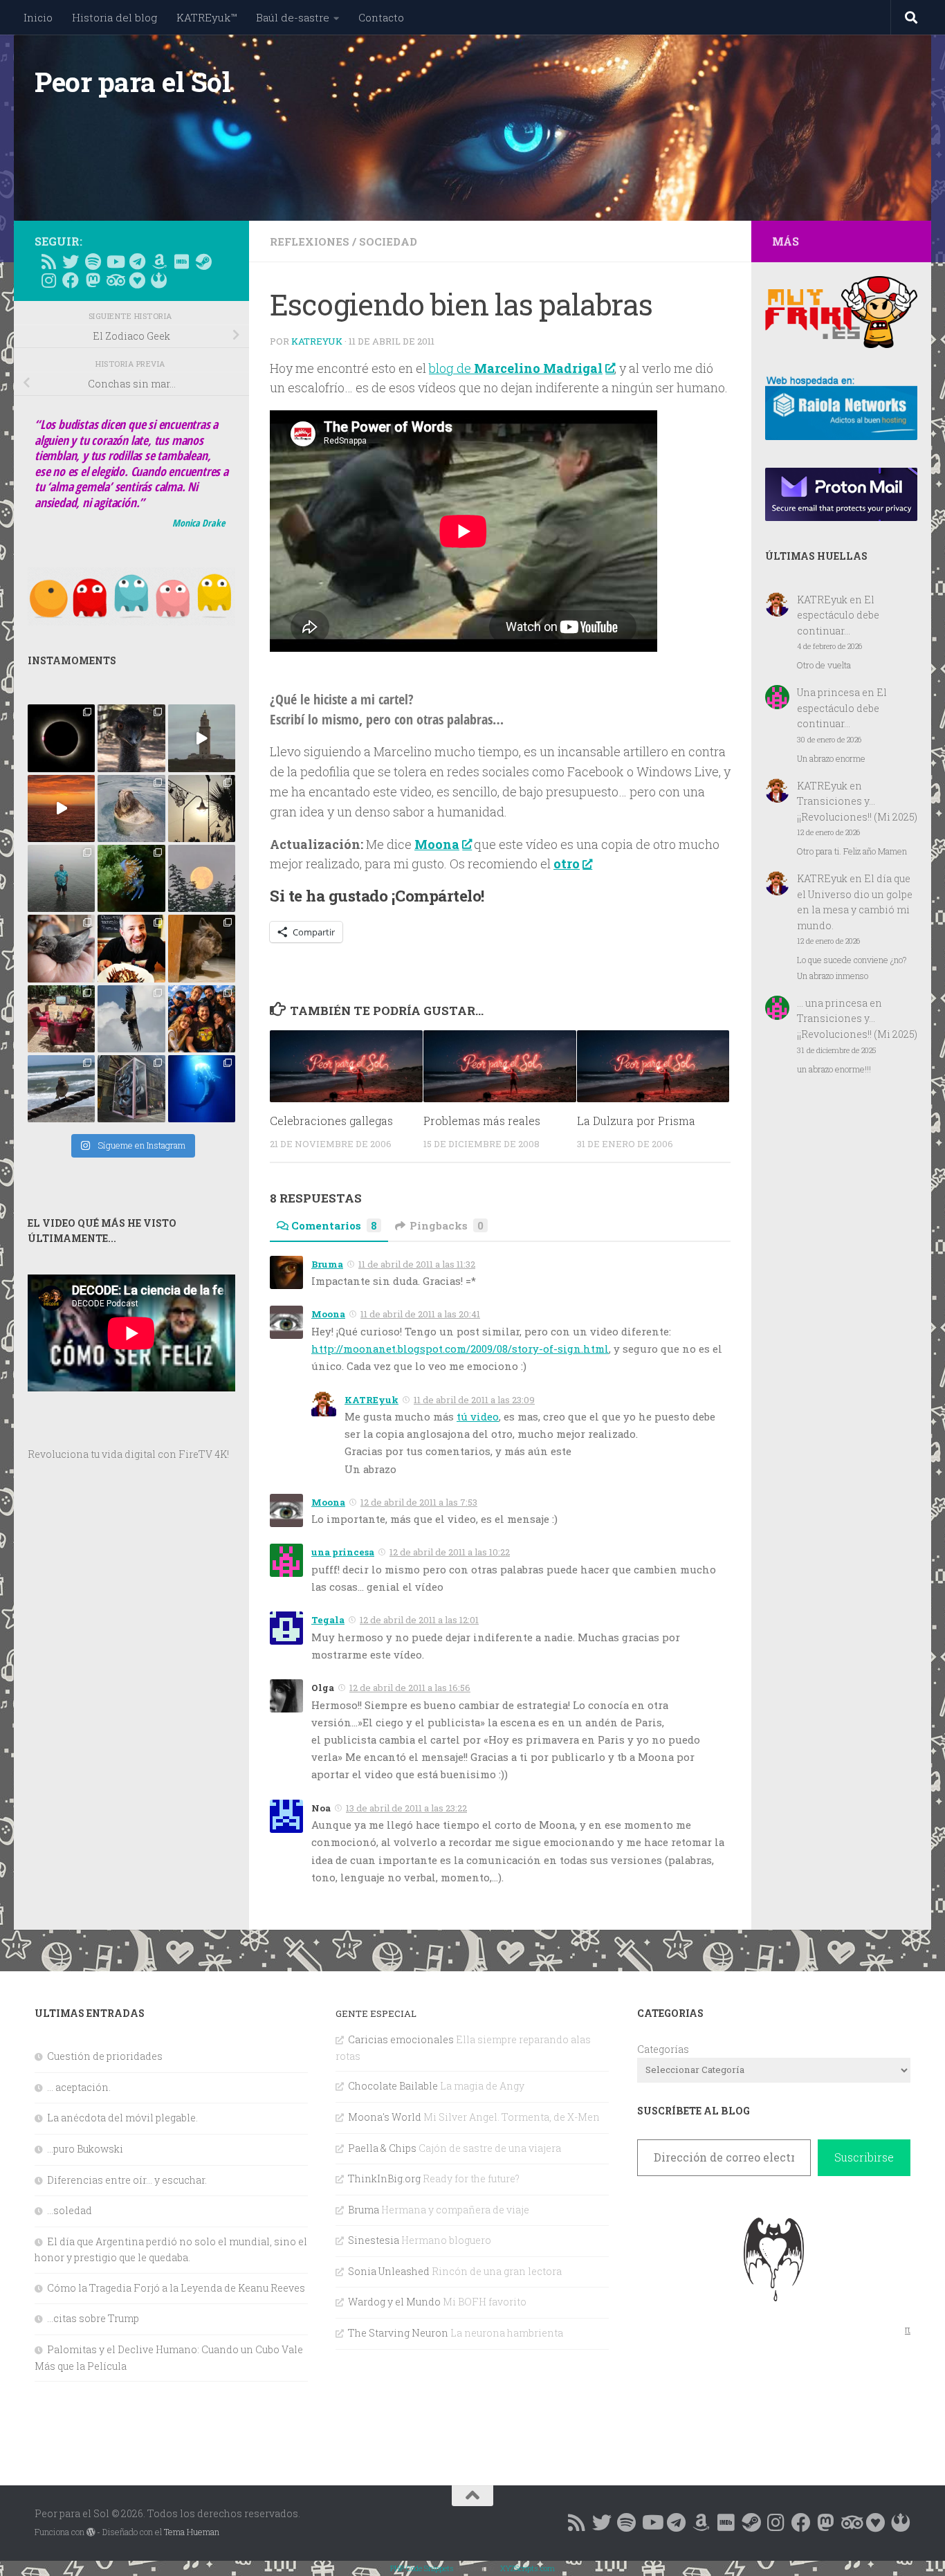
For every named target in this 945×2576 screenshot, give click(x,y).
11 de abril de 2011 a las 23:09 (474, 1400)
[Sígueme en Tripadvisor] (115, 280)
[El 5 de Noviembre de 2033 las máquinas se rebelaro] (131, 948)
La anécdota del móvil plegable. (122, 2118)
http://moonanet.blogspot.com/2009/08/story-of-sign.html (460, 1349)
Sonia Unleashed (389, 2271)
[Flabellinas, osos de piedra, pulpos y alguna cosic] (131, 878)
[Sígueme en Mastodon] (93, 280)
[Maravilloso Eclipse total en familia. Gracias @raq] (61, 738)
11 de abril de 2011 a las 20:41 (420, 1314)
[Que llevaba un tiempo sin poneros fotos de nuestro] (202, 948)
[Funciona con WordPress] (91, 2532)
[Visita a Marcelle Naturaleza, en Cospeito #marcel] (131, 738)
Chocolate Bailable (393, 2086)
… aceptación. (79, 2087)
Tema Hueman (192, 2532)
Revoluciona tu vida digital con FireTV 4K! (128, 1454)
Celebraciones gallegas (331, 1121)
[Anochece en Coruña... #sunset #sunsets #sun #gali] (61, 809)
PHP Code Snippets (422, 2568)
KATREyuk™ (207, 17)
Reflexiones (310, 241)
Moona (328, 1314)
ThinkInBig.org (384, 2178)
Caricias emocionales (401, 2039)
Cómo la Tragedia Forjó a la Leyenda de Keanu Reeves (176, 2288)
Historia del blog (114, 17)
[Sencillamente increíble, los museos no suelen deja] (131, 1089)
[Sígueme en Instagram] (48, 280)
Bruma (327, 1264)
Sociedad (388, 241)
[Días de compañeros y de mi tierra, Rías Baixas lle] (61, 1019)
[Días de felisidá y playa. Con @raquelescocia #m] (61, 1089)
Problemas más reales (482, 1121)
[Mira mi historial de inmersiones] (137, 280)
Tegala (328, 1620)
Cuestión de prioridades (105, 2056)
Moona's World (385, 2117)
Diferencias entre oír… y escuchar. (127, 2180)
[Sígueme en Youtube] (115, 262)
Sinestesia (374, 2240)
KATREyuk (317, 341)
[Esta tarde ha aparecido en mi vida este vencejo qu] (61, 948)
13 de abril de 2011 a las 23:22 (406, 1808)
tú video (478, 1416)
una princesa (343, 1552)
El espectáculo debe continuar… (838, 615)
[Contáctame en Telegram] (137, 262)
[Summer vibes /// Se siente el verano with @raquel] (61, 878)
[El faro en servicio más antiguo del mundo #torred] (202, 738)
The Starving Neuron (398, 2333)
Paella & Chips (382, 2148)
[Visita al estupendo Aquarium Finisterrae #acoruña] (131, 809)
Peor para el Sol (132, 82)
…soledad (70, 2210)
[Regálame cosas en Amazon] (159, 262)
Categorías (663, 2049)
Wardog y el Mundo (394, 2302)
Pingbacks (447, 1225)
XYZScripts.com (527, 2568)
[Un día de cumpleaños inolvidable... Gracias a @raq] (131, 1019)
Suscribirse (864, 2157)
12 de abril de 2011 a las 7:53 (419, 1502)
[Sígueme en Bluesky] (71, 262)
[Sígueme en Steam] (203, 262)
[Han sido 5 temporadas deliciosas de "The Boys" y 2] (202, 1019)
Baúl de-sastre (293, 17)
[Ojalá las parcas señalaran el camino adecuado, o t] (202, 878)
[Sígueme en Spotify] (93, 262)
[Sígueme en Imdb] (181, 262)
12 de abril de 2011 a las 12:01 (419, 1620)
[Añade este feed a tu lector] (48, 262)
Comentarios (334, 1225)
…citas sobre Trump (93, 2318)
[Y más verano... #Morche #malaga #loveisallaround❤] (202, 809)
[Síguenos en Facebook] (71, 280)
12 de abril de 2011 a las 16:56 (410, 1688)
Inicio (38, 17)
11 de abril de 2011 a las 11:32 (417, 1264)
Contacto (381, 17)
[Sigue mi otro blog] (159, 280)
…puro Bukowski (85, 2149)
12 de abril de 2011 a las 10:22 (450, 1552)
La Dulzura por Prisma (636, 1121)
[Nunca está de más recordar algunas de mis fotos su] (202, 1089)
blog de (516, 368)
